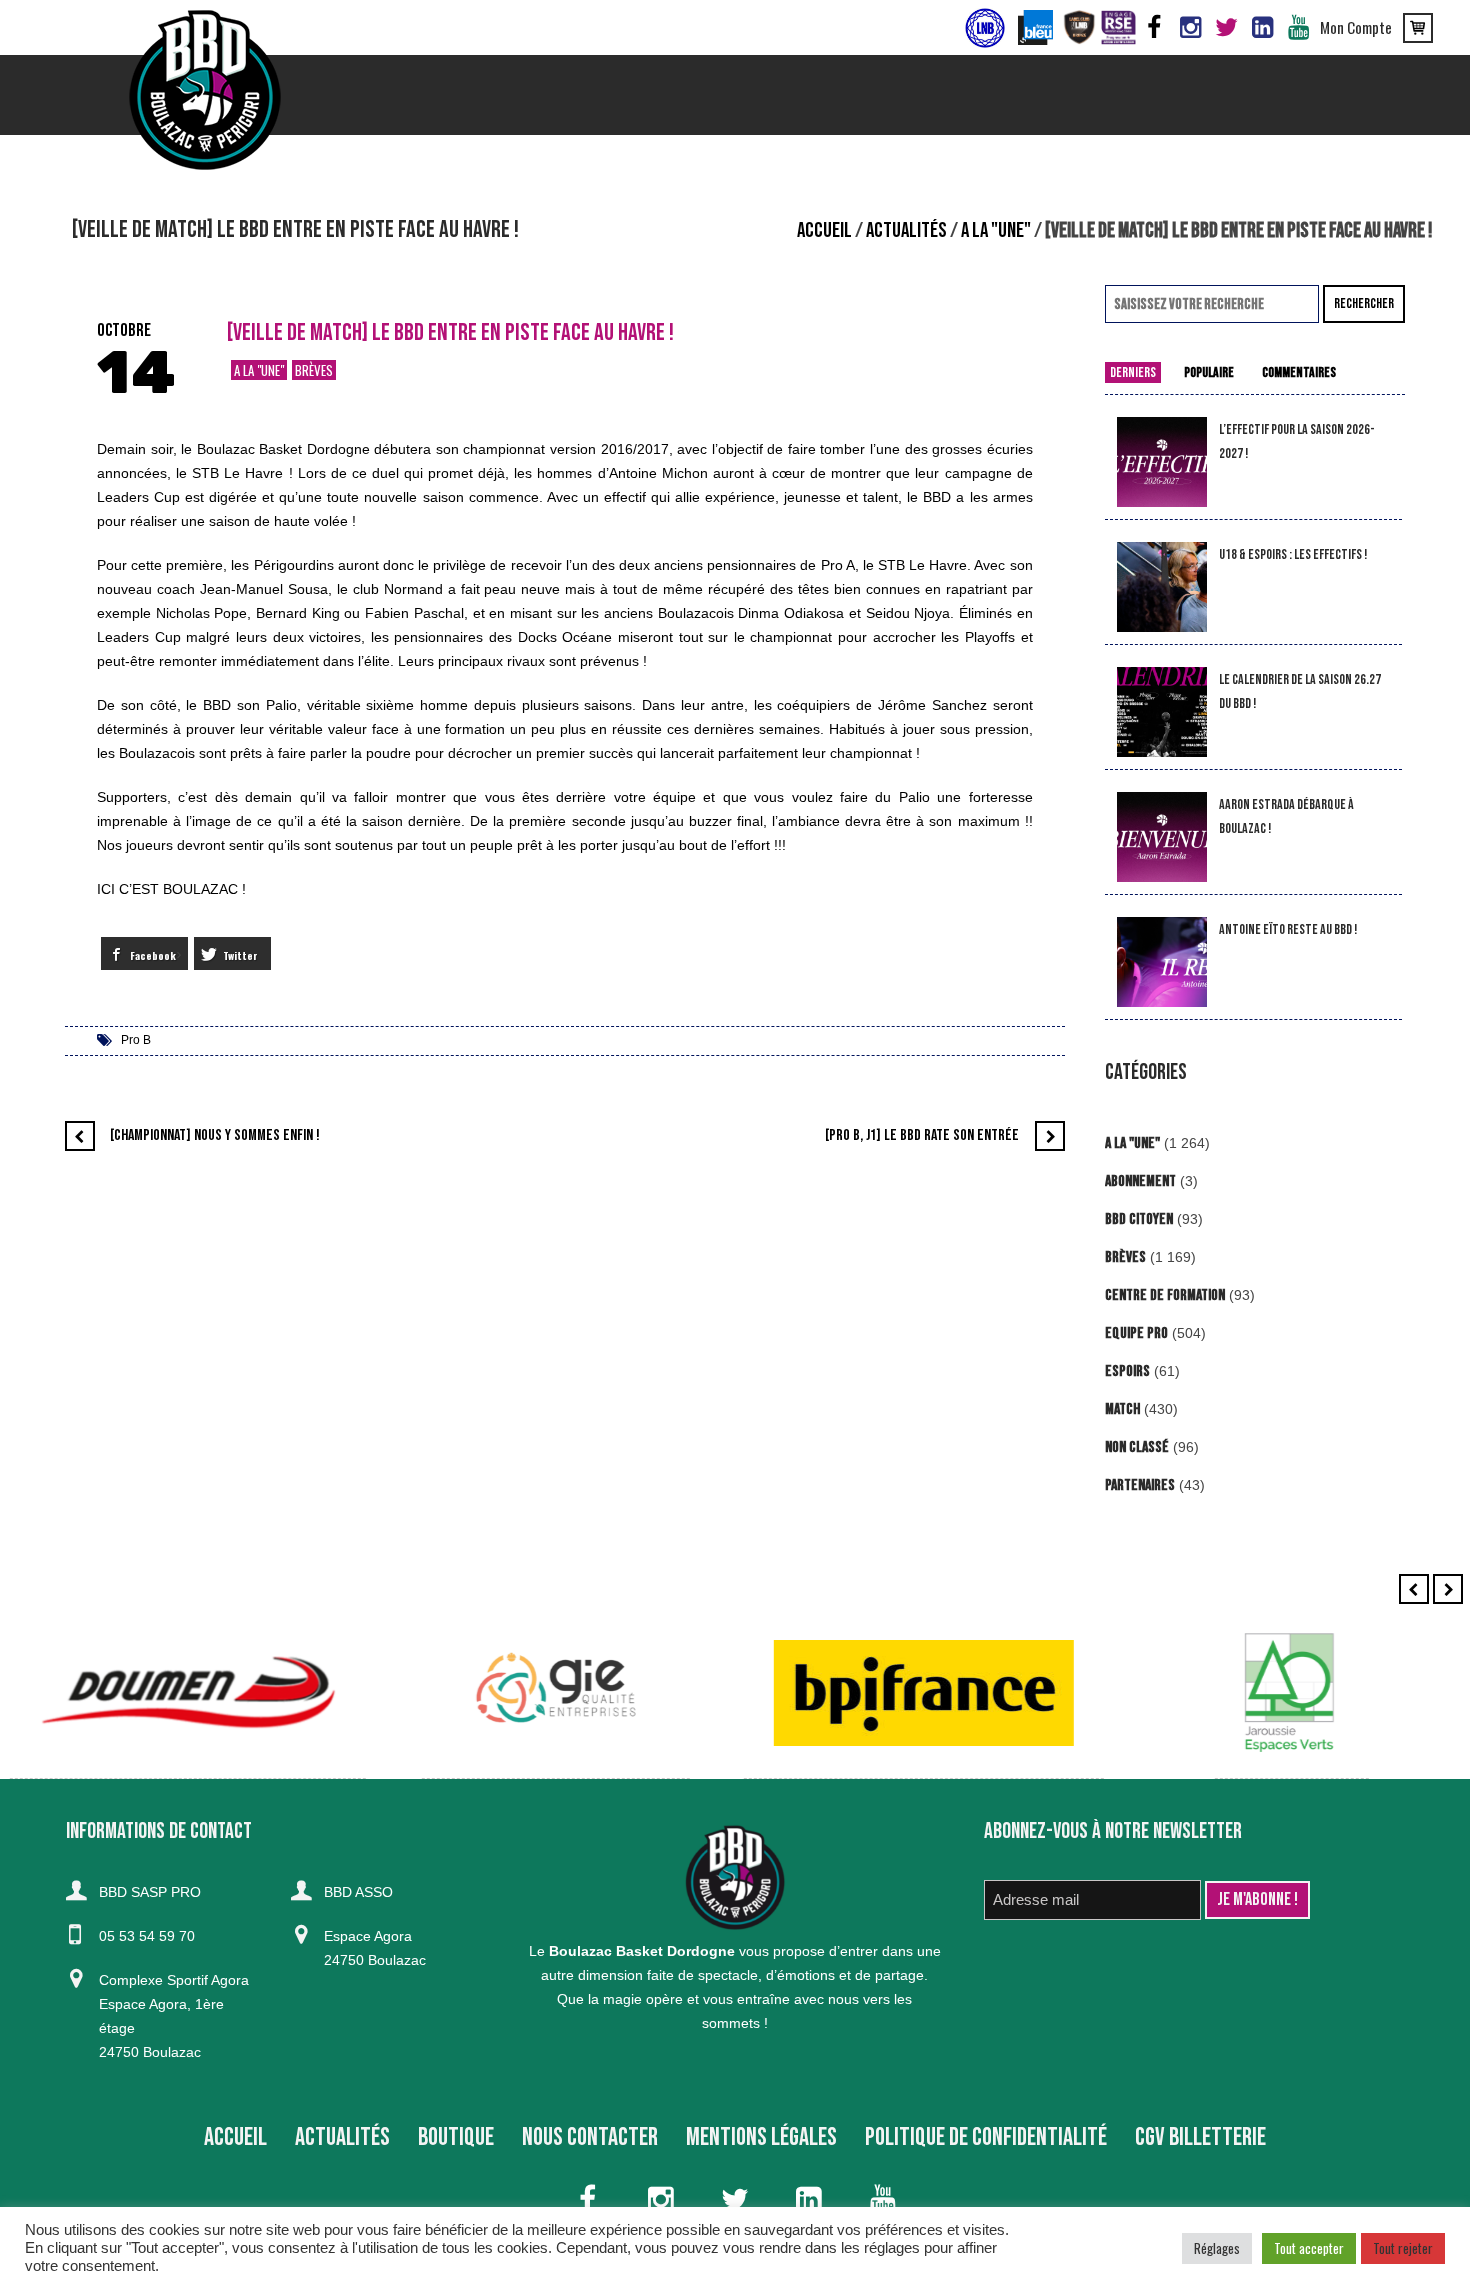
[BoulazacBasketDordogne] (1262, 28)
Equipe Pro (1136, 1333)
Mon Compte (1356, 27)
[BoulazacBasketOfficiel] (1190, 28)
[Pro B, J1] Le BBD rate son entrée (922, 1135)
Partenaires (1140, 1485)
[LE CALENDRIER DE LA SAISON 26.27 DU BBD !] (1162, 712)
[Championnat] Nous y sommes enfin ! (215, 1135)
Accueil (824, 230)
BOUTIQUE (456, 2137)
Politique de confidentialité (986, 2137)
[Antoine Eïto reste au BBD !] (1162, 962)
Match (1122, 1409)
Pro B (136, 1040)
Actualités (906, 230)
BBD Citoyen (1139, 1219)
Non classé (1137, 1447)
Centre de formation (1165, 1295)
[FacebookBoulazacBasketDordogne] (1154, 28)
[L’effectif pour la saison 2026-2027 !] (1162, 462)
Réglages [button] (1217, 2248)
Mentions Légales (761, 2137)
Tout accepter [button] (1309, 2248)
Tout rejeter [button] (1403, 2248)
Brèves (314, 370)
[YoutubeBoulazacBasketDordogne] (1298, 28)
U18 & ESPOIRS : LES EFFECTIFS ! (1293, 554)
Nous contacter (590, 2137)
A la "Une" (996, 230)
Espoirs (1127, 1371)
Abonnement (1140, 1181)
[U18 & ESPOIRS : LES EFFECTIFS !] (1162, 587)
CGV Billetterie (1200, 2137)
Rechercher (1364, 303)
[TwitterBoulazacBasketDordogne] (1226, 28)
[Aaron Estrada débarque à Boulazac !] (1162, 837)
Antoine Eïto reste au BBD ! (1288, 929)
